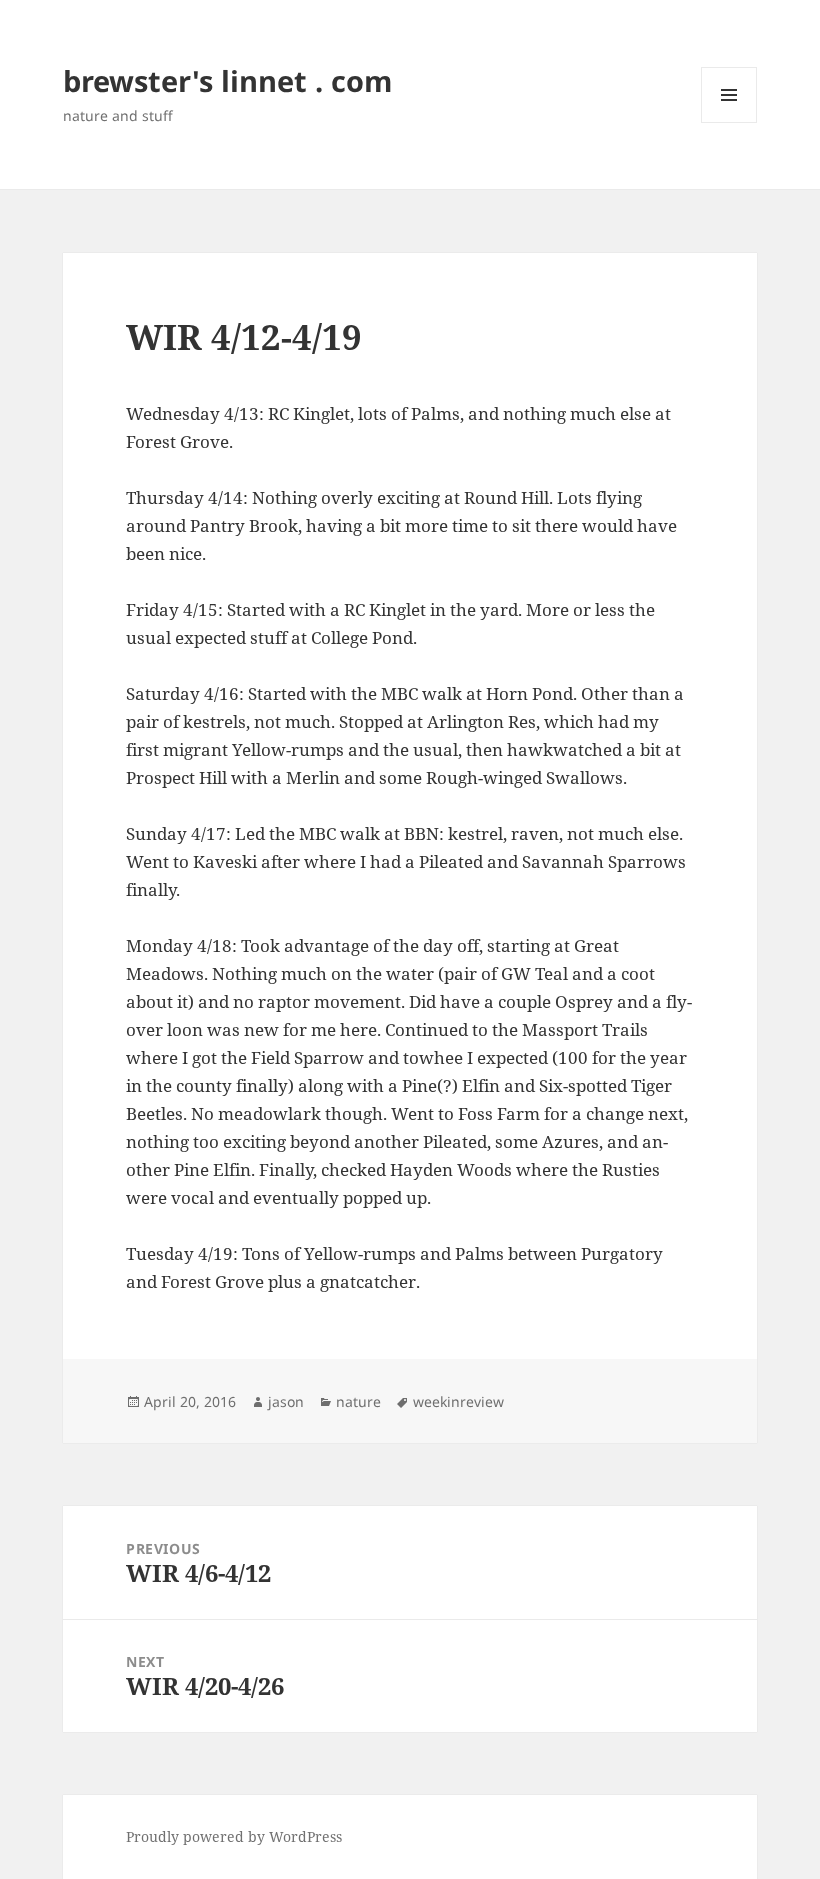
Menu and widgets (729, 122)
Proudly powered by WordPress (234, 1836)
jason (286, 1401)
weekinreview (458, 1401)
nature (358, 1401)
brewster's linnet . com (227, 80)
